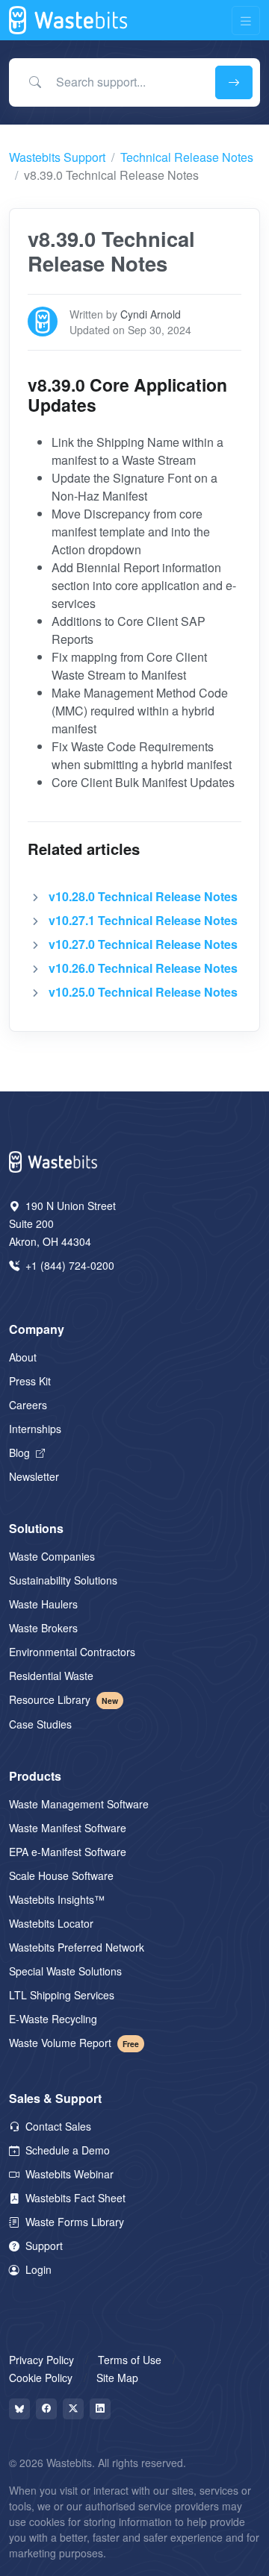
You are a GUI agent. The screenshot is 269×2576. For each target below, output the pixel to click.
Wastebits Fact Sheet (74, 2198)
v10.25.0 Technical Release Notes (143, 992)
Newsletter (34, 1476)
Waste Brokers (43, 1628)
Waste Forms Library (73, 2222)
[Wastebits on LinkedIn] (100, 2409)
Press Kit (30, 1381)
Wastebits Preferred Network (77, 1947)
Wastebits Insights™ (57, 1899)
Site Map (117, 2378)
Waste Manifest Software (68, 1828)
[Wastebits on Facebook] (46, 2409)
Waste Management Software (79, 1804)
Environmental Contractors (72, 1652)
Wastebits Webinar (68, 2174)
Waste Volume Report (74, 2043)
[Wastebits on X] (73, 2409)
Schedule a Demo (66, 2150)
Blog (21, 1452)
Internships (35, 1429)
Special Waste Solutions (65, 1971)
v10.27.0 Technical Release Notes (143, 944)
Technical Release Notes (187, 157)
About (23, 1357)
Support (43, 2246)
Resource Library (64, 1699)
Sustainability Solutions (63, 1580)
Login (37, 2269)
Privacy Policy (41, 2360)
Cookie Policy (41, 2378)
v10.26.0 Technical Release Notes (143, 968)
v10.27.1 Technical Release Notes (143, 920)
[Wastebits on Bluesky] (19, 2409)
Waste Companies (52, 1556)
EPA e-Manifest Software (68, 1852)
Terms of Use (130, 2360)
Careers (28, 1405)
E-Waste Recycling (53, 2019)
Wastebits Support (57, 157)
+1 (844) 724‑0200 (68, 1265)
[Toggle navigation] (246, 21)
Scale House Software (61, 1875)
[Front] (69, 20)
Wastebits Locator (51, 1923)
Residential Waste (51, 1676)
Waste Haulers (43, 1604)
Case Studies (40, 1724)
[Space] (54, 1160)
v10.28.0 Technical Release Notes (143, 896)
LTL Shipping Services (62, 1995)
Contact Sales (57, 2126)
